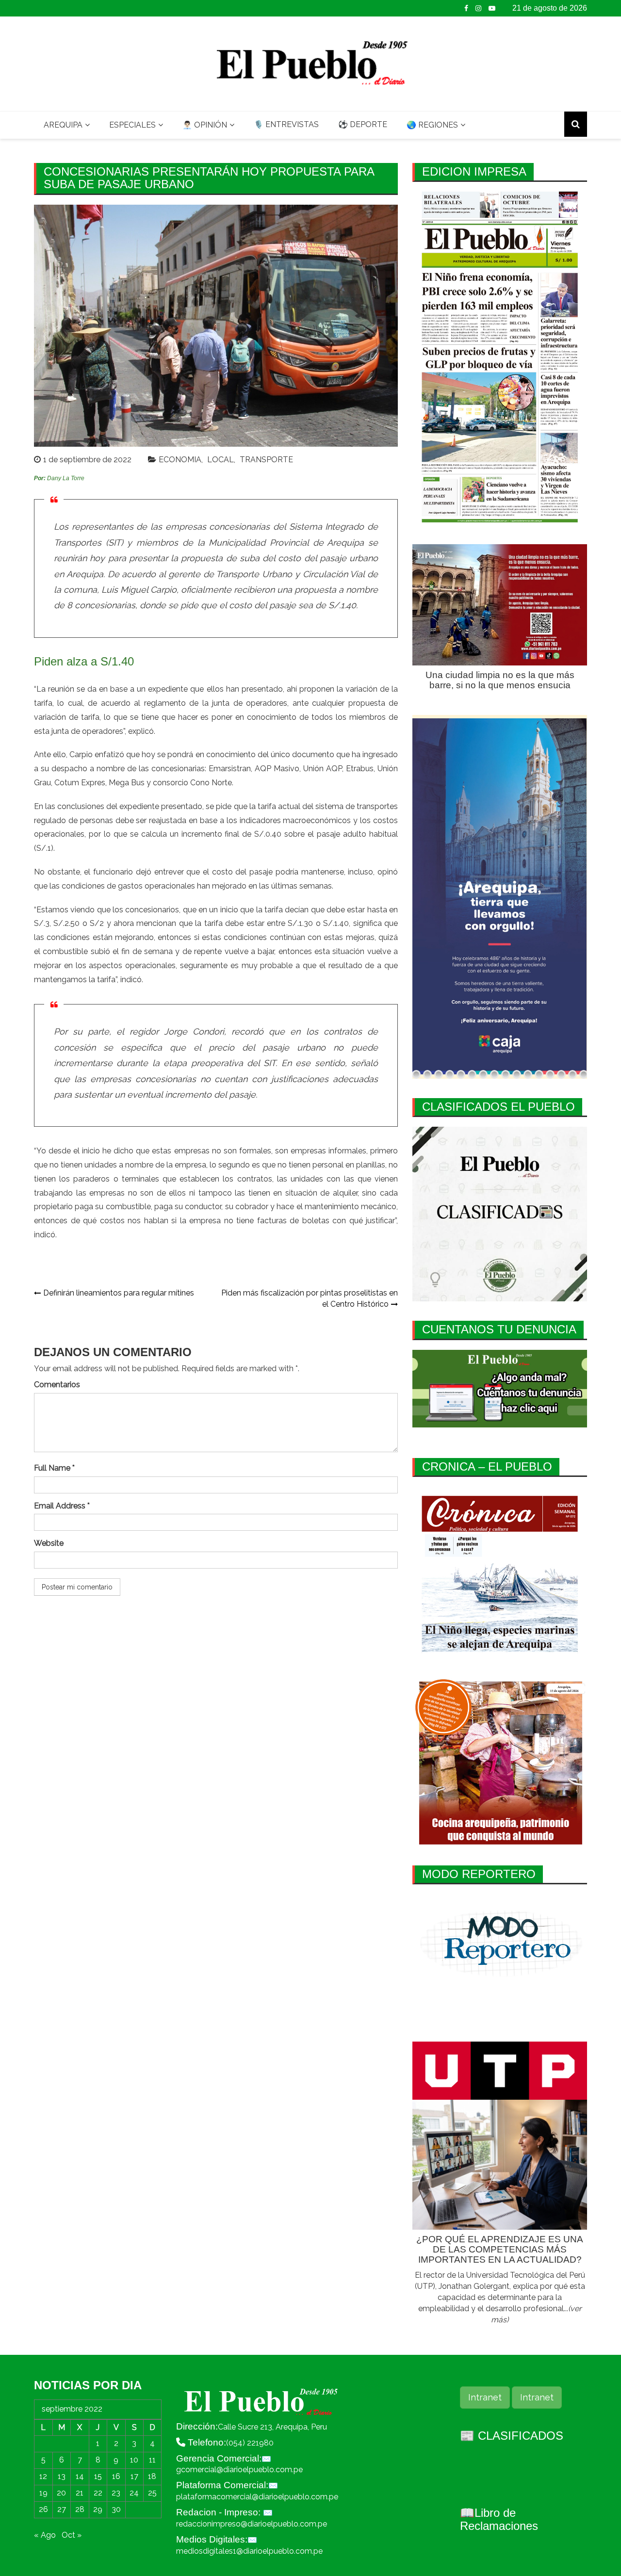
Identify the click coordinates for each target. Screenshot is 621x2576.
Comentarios (57, 1385)
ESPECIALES (132, 125)
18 (152, 2476)
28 (80, 2509)
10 (134, 2460)
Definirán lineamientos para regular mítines (119, 1293)
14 (80, 2476)
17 (134, 2476)
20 (61, 2493)
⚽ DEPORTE (363, 124)
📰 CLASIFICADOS (512, 2436)
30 (116, 2509)
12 (43, 2476)
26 (43, 2509)
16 (116, 2476)
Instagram (478, 8)
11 (152, 2460)
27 (62, 2509)
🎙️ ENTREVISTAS (286, 124)
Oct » (72, 2535)
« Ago (45, 2535)
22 (98, 2493)
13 (62, 2476)
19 (43, 2493)
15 (98, 2476)
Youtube (492, 8)
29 (98, 2509)
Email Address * (62, 1506)
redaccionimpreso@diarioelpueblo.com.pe (252, 2524)
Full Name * (54, 1468)
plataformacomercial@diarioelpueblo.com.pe (257, 2497)
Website (49, 1543)
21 (80, 2493)
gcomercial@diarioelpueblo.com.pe (239, 2470)
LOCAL (221, 460)
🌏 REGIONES (432, 125)
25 (152, 2493)
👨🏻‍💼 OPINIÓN (205, 125)
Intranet (485, 2397)
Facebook (466, 8)
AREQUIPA (63, 125)
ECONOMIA (180, 460)
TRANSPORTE (266, 460)
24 (134, 2493)
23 (116, 2493)
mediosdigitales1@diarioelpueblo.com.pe (249, 2551)
